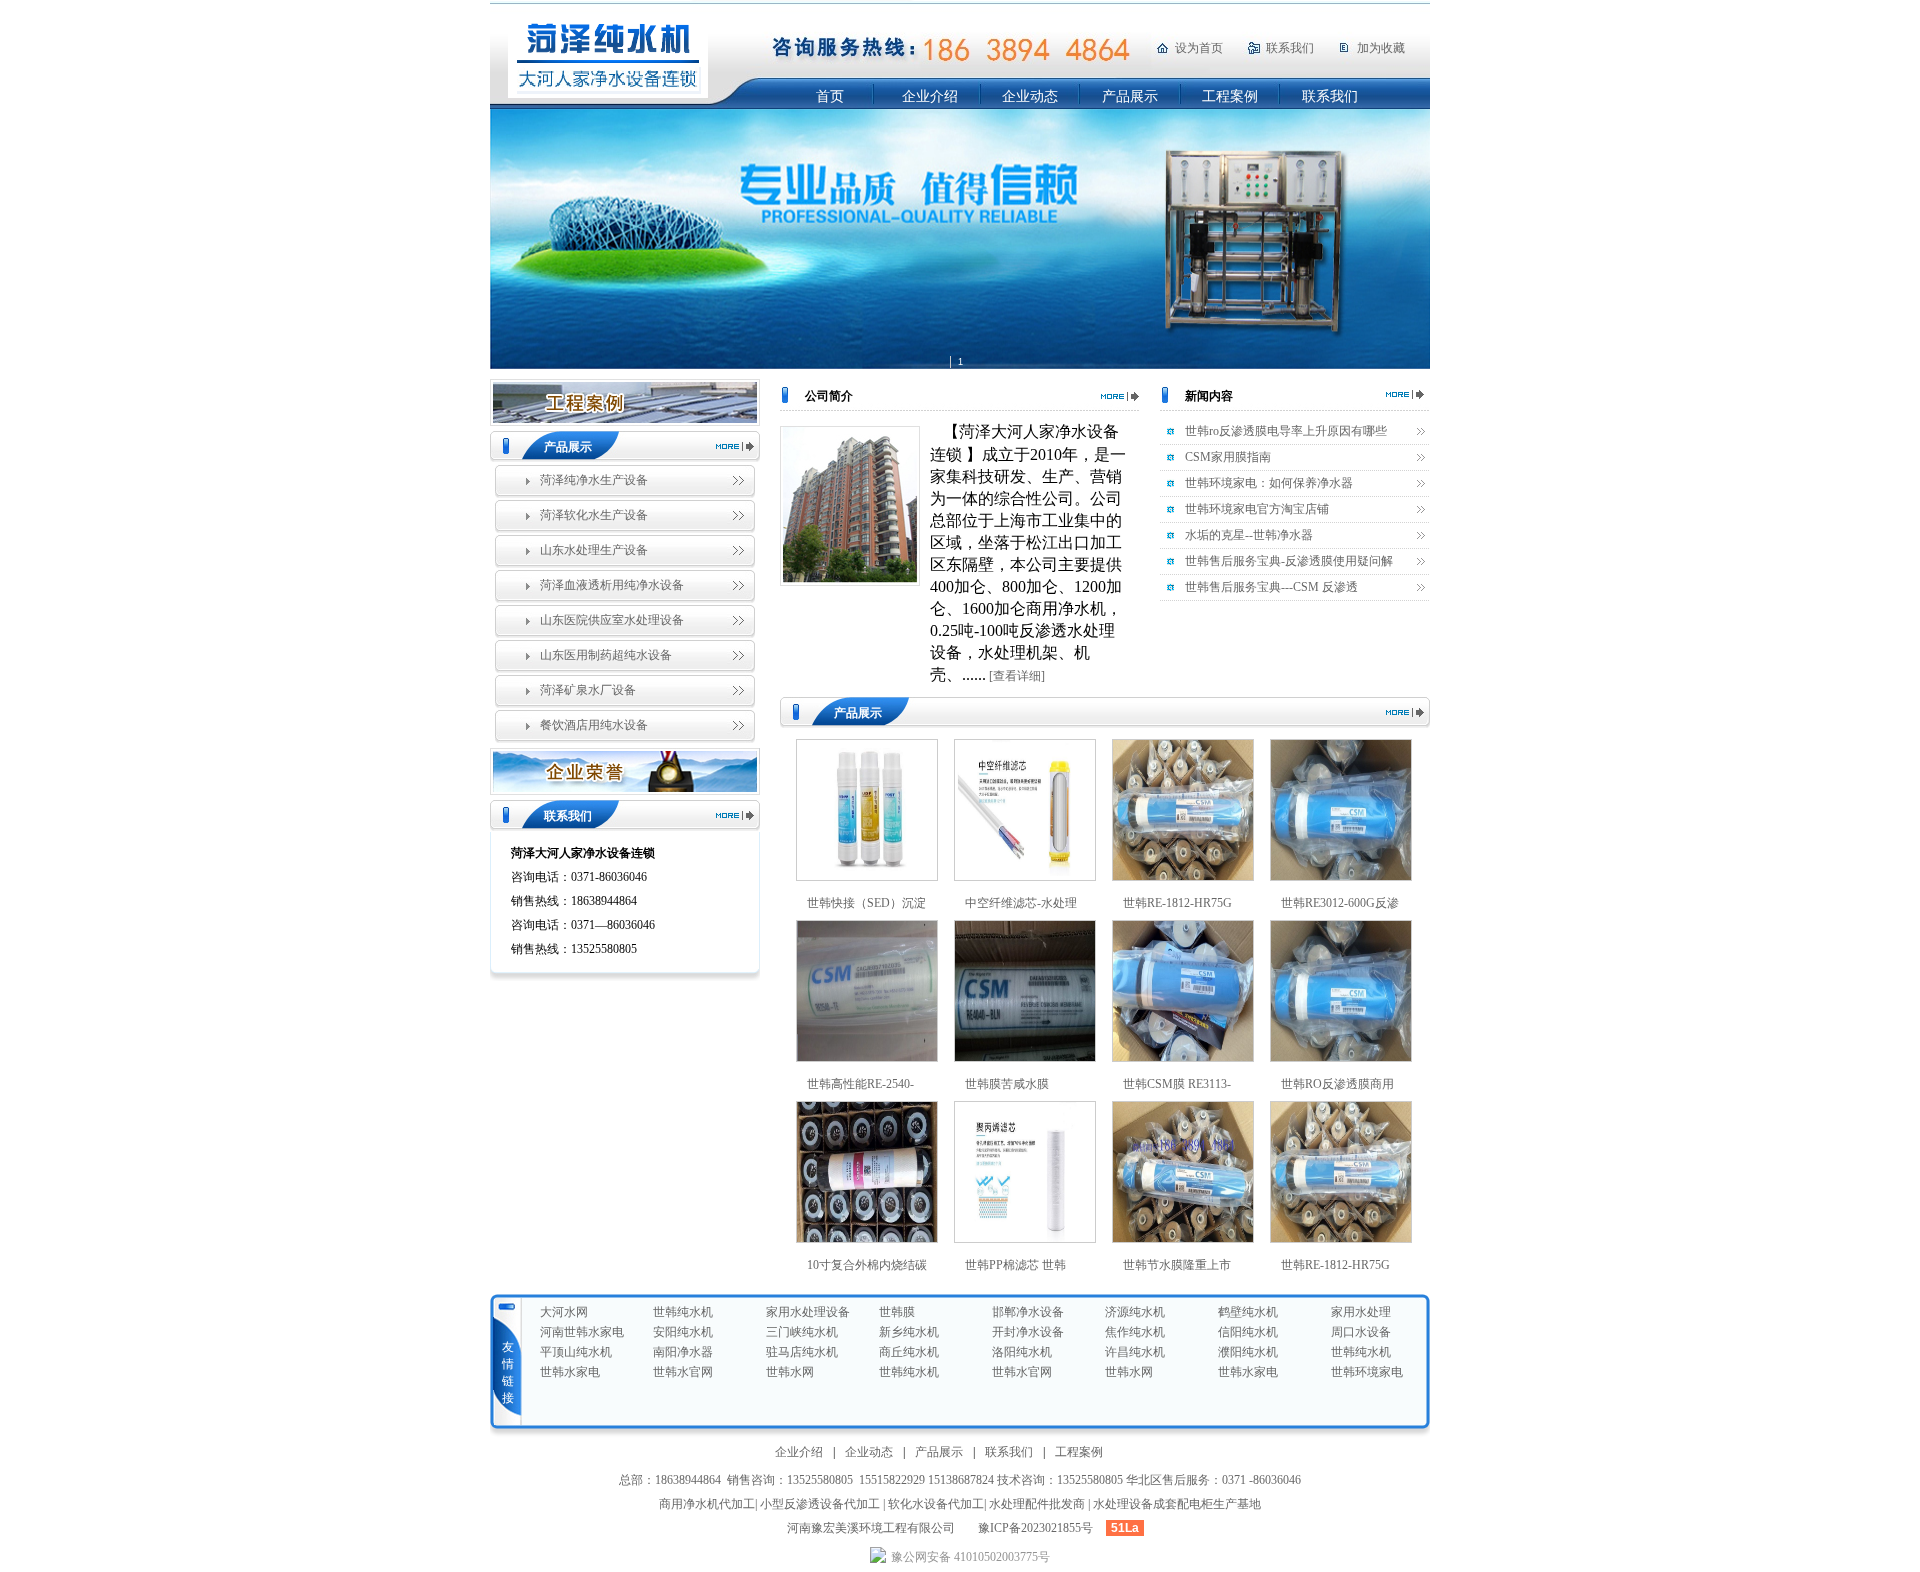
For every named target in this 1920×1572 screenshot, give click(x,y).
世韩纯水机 (683, 1312)
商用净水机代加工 (707, 1504)
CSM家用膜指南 (1228, 457)
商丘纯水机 (909, 1352)
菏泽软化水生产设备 (594, 515)
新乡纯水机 (909, 1332)
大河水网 (564, 1312)
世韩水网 (790, 1372)
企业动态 (1030, 96)
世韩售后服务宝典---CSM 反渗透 (1271, 587)
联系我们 (1290, 48)
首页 (830, 96)
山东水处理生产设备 (594, 550)
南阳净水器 (683, 1352)
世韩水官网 (683, 1372)
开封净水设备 (1028, 1332)
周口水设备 (1361, 1332)
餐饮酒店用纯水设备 (594, 725)
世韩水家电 (570, 1372)
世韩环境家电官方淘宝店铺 (1257, 509)
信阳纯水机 (1248, 1332)
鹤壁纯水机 (1248, 1312)
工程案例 (1230, 96)
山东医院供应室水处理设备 (612, 620)
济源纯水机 (1135, 1312)
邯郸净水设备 (1028, 1312)
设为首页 (1199, 48)
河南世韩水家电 (582, 1332)
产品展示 (1130, 96)
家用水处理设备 (808, 1312)
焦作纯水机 (1135, 1332)
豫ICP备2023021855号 (1035, 1528)
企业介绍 (930, 96)
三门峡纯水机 (802, 1332)
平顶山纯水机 (576, 1352)
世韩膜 (897, 1312)
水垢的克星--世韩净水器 (1249, 535)
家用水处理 (1361, 1312)
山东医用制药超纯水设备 (606, 655)
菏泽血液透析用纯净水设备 (612, 585)
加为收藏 (1381, 48)
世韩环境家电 (1367, 1372)
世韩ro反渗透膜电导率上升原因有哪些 (1286, 431)
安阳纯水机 (683, 1332)
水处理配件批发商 (1037, 1504)
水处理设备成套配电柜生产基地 (1177, 1504)
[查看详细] (1017, 676)
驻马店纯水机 (802, 1352)
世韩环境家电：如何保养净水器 (1269, 483)
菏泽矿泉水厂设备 (588, 690)
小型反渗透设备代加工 (820, 1504)
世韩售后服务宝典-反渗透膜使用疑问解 (1289, 561)
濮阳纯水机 (1248, 1352)
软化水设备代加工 (936, 1504)
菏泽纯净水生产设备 (594, 480)
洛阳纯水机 (1022, 1352)
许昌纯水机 (1135, 1352)
